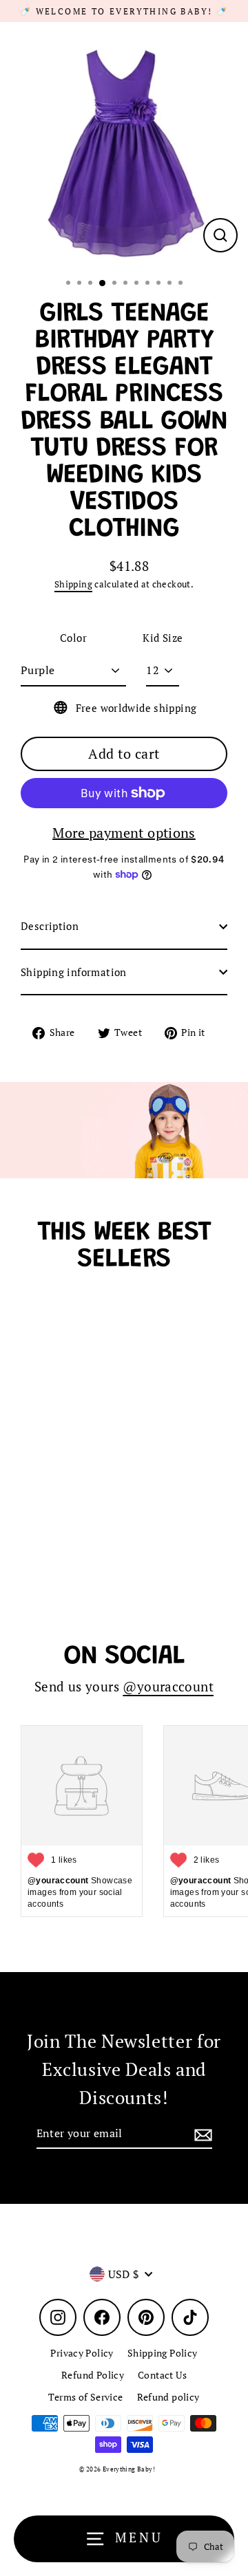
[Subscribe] (201, 2134)
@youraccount (168, 1687)
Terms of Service (85, 2397)
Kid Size (163, 638)
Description (50, 926)
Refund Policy (93, 2375)
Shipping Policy (163, 2353)
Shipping (73, 584)
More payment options (124, 833)
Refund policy (168, 2397)
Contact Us (162, 2375)
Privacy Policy (82, 2353)
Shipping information (74, 972)
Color (73, 638)
